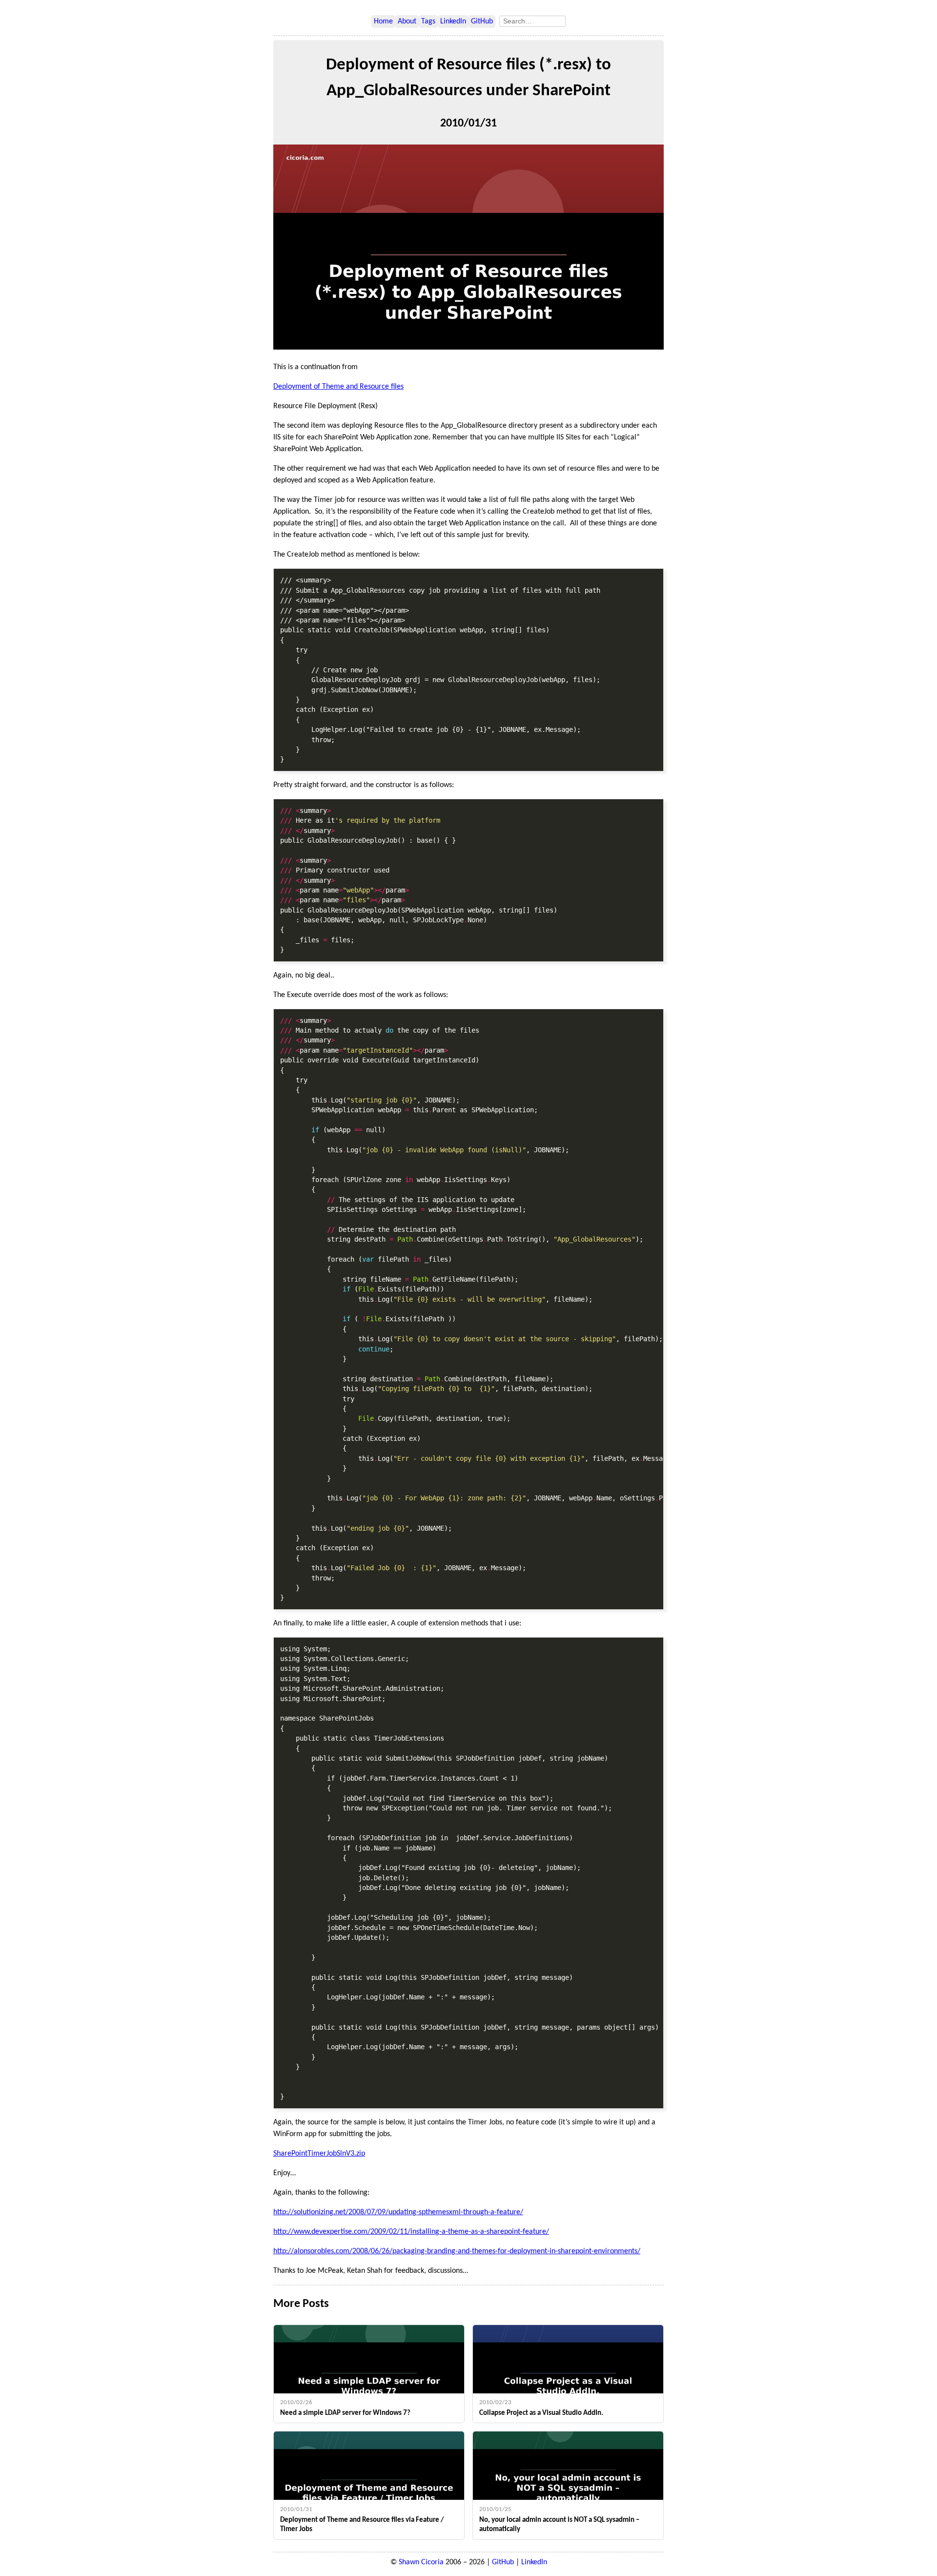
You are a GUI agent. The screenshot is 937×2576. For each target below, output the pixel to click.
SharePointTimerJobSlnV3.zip (319, 2154)
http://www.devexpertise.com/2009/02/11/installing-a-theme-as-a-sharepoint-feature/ (411, 2232)
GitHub (482, 21)
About (407, 21)
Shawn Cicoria (421, 2562)
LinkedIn (453, 21)
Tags (428, 21)
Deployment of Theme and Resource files (338, 387)
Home (383, 21)
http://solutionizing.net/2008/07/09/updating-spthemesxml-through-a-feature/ (398, 2212)
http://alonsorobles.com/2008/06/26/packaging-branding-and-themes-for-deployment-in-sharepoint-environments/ (457, 2251)
